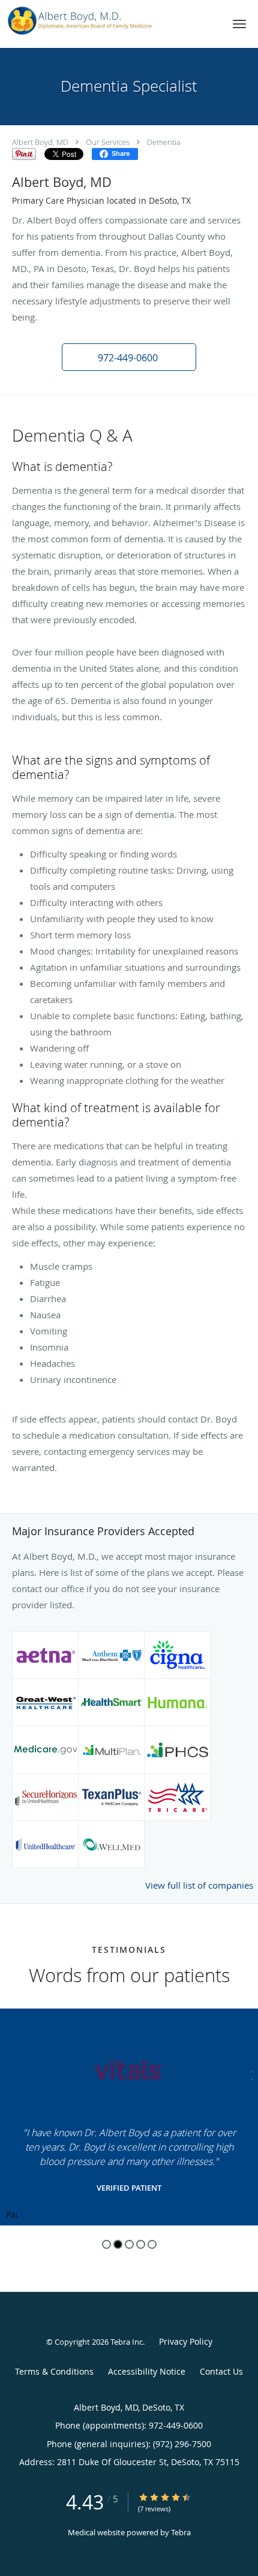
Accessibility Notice (147, 2371)
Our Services (108, 142)
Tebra (181, 2532)
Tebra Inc (127, 2342)
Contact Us (221, 2371)
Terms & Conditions (54, 2371)
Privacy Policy (186, 2341)
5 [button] (152, 2244)
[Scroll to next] (249, 2074)
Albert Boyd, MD (40, 142)
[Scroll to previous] (9, 2074)
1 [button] (106, 2244)
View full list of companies (199, 1885)
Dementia (164, 142)
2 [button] (118, 2244)
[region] (129, 2117)
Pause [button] (12, 2215)
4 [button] (141, 2244)
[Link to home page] (107, 21)
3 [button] (129, 2244)
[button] (239, 24)
